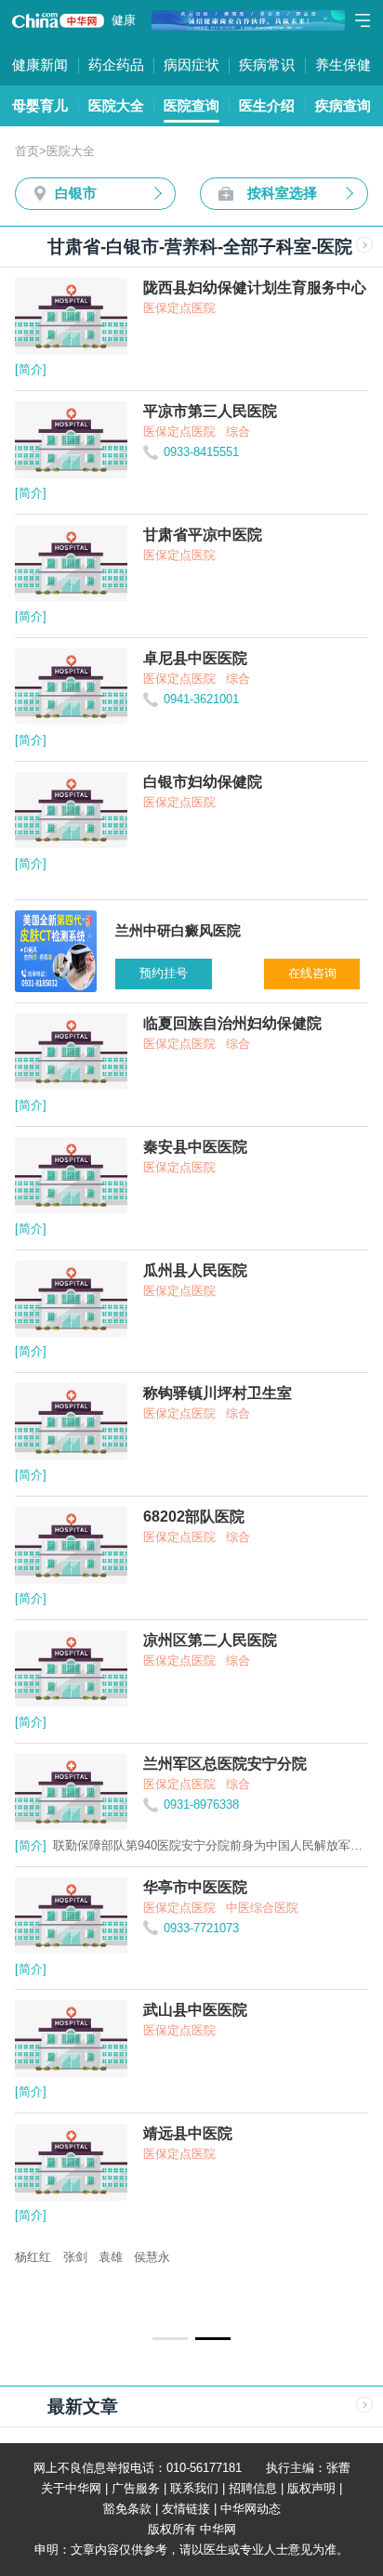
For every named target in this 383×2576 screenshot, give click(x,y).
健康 (124, 20)
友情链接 (186, 2509)
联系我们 (194, 2488)
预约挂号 (164, 973)
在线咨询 (312, 973)
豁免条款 (127, 2509)
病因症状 (191, 65)
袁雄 (111, 2257)
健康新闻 (40, 65)
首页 (27, 151)
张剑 (75, 2257)
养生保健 (343, 65)
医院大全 (116, 105)
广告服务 (136, 2488)
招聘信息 (253, 2488)
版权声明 (311, 2488)
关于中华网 (71, 2488)
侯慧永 (152, 2257)
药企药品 (116, 65)
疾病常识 (267, 65)
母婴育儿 (40, 105)
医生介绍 (267, 105)
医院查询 (191, 105)
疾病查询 (343, 105)
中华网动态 (251, 2509)
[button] (170, 2338)
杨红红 (33, 2257)
